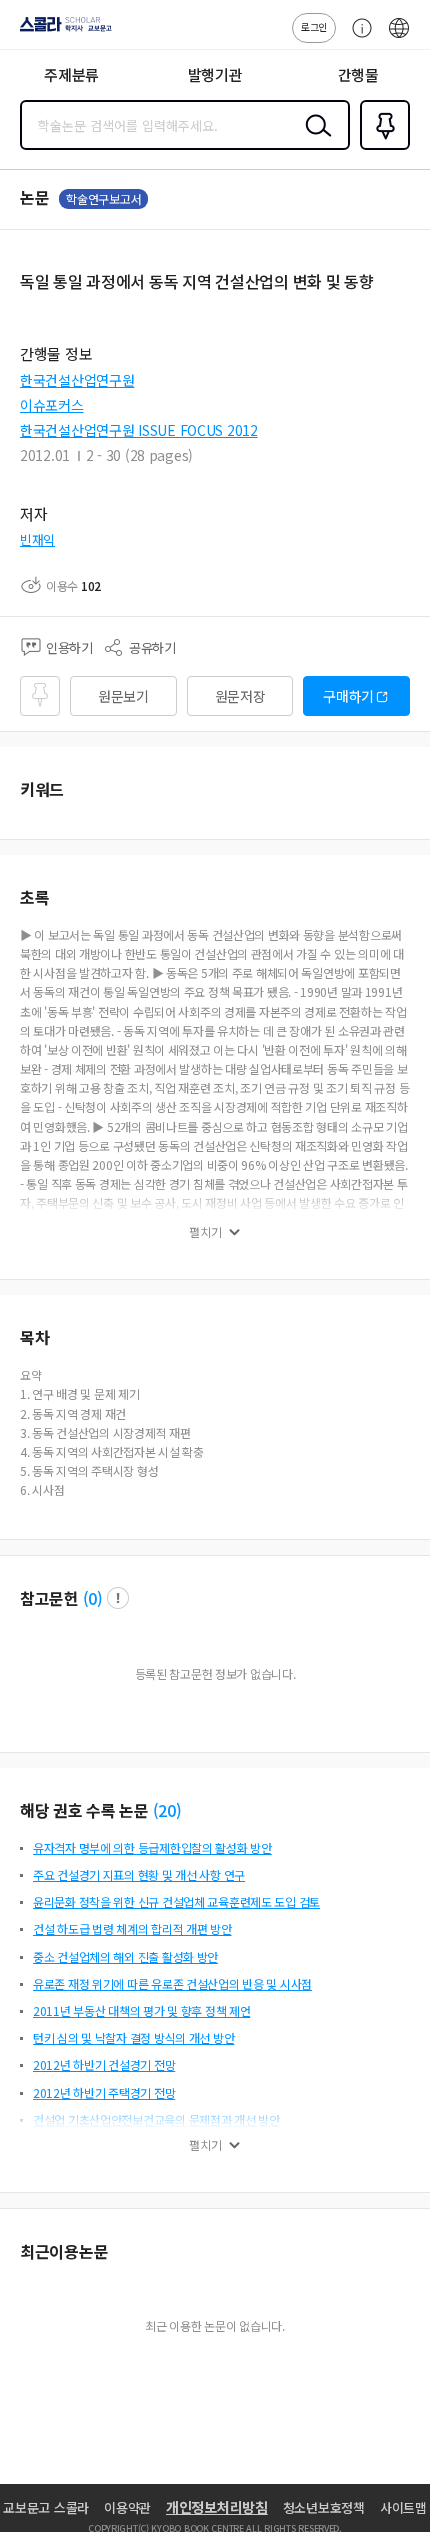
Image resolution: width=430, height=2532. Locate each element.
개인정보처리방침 (217, 2507)
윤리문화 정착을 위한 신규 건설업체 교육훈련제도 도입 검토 (176, 1901)
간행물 (358, 74)
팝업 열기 (118, 1598)
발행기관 (215, 74)
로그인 (314, 26)
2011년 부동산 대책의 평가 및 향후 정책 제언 (141, 2010)
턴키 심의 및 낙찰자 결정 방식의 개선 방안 (133, 2037)
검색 (314, 141)
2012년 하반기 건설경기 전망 (104, 2064)
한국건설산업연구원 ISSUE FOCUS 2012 (139, 430)
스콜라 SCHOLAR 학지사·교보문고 (62, 31)
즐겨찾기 (381, 148)
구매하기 (348, 696)
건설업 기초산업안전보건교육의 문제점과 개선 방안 (156, 2119)
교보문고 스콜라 (46, 2507)
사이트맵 (403, 2507)
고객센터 (357, 38)
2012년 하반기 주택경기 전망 (104, 2092)
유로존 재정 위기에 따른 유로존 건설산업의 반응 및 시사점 (172, 1983)
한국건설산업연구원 (77, 380)
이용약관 (127, 2507)
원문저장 (240, 696)
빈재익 (37, 539)
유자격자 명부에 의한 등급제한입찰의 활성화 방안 (152, 1847)
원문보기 (123, 696)
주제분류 (71, 74)
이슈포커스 (52, 405)
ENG (399, 38)
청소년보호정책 (324, 2507)
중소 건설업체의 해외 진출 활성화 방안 (125, 1956)
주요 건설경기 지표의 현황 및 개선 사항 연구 (139, 1874)
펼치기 (205, 1232)
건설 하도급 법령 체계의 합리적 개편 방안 (132, 1928)
